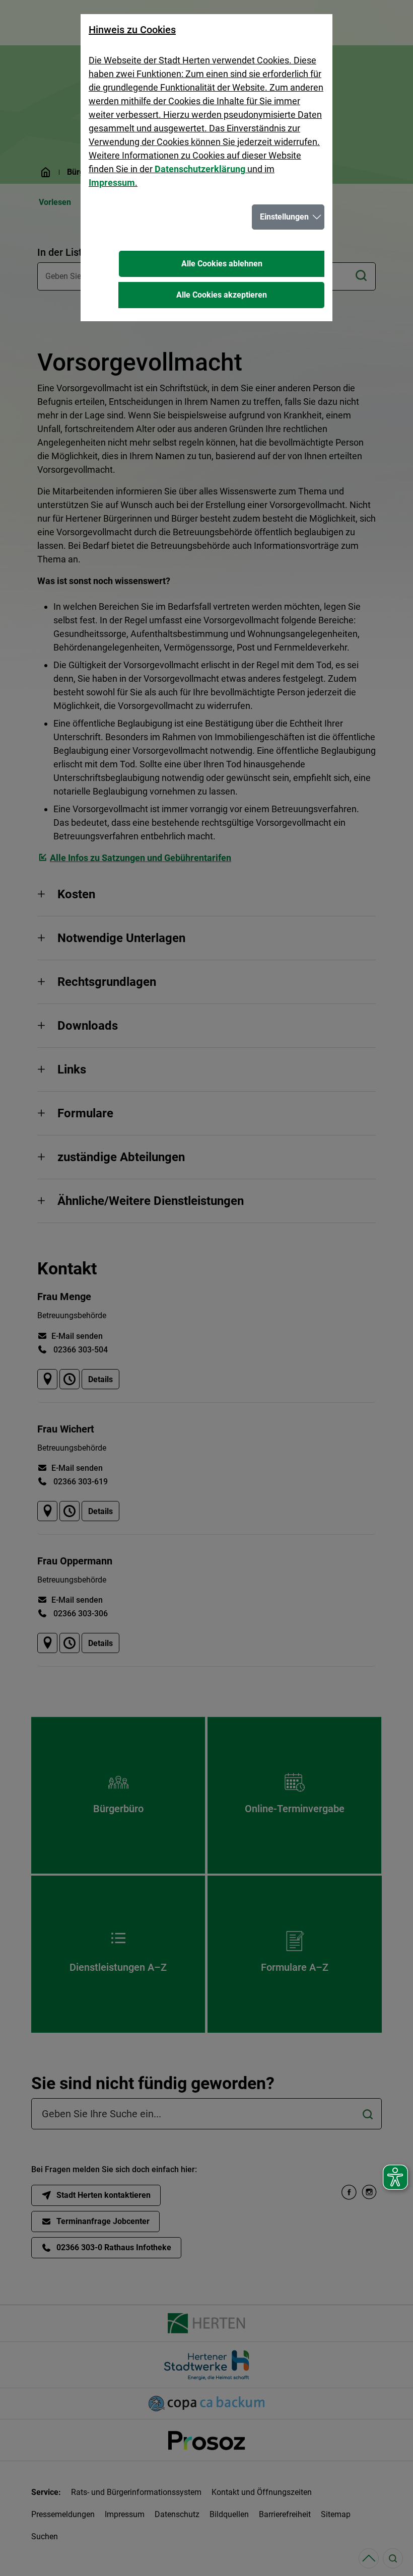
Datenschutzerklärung (200, 169)
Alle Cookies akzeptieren (222, 295)
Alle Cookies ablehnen (222, 264)
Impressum (112, 183)
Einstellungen (284, 217)
